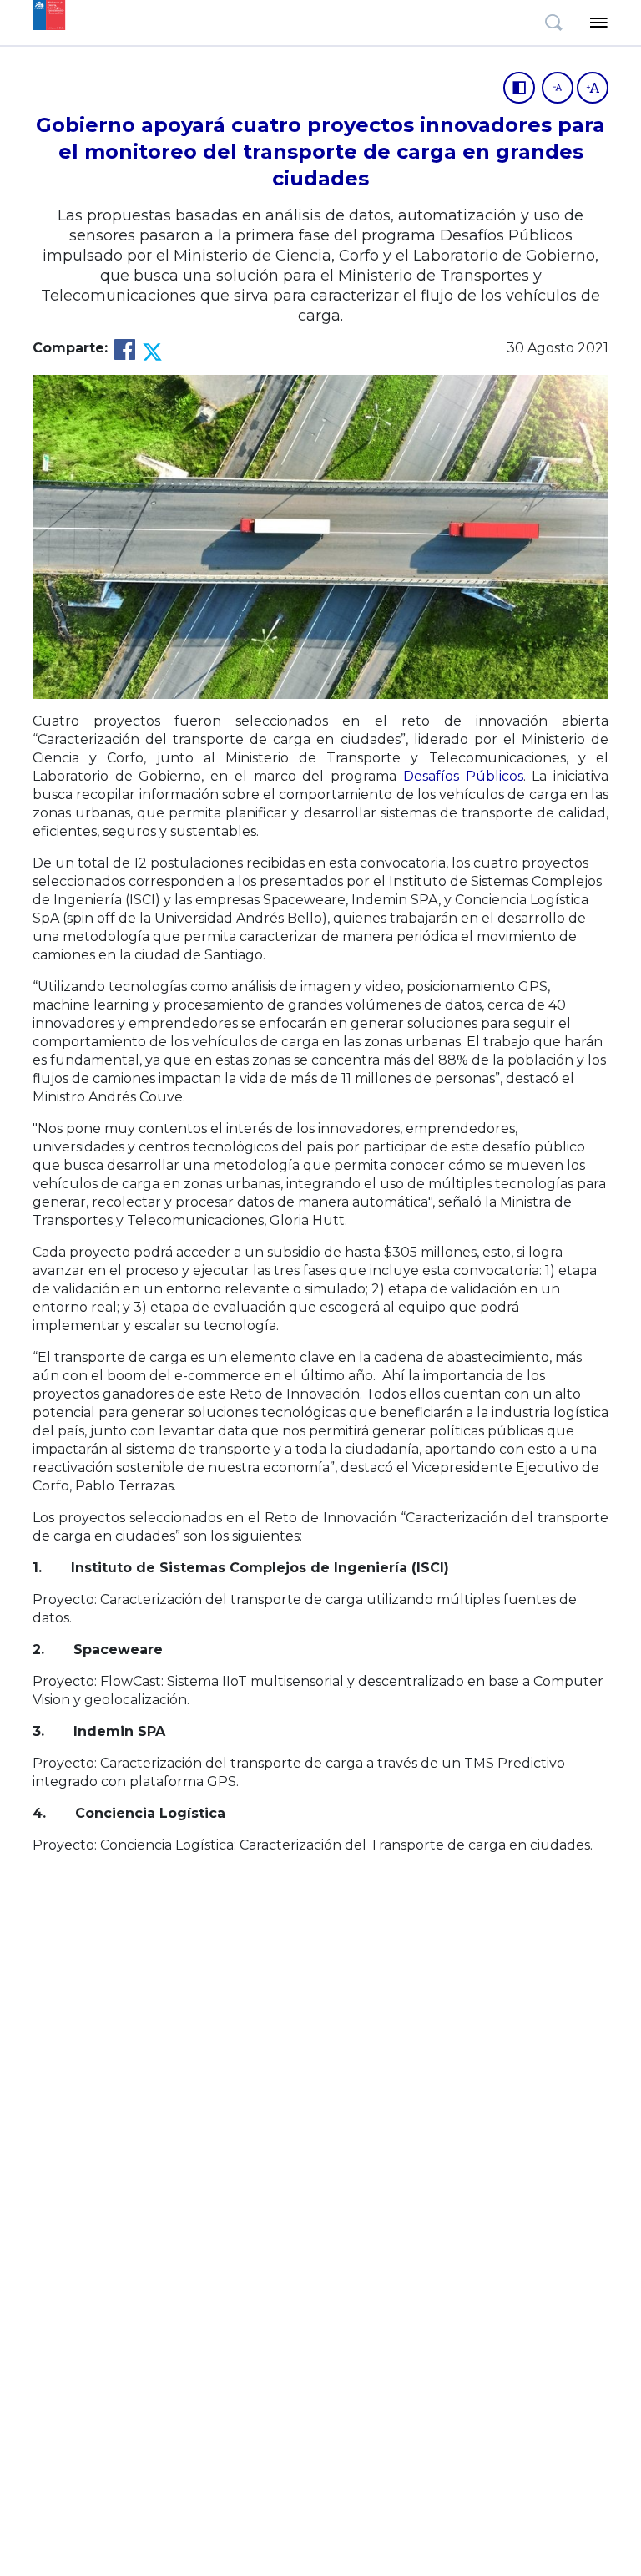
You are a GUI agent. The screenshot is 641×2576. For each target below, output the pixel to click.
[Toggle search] (553, 23)
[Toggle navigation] (598, 23)
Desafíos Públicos (463, 776)
